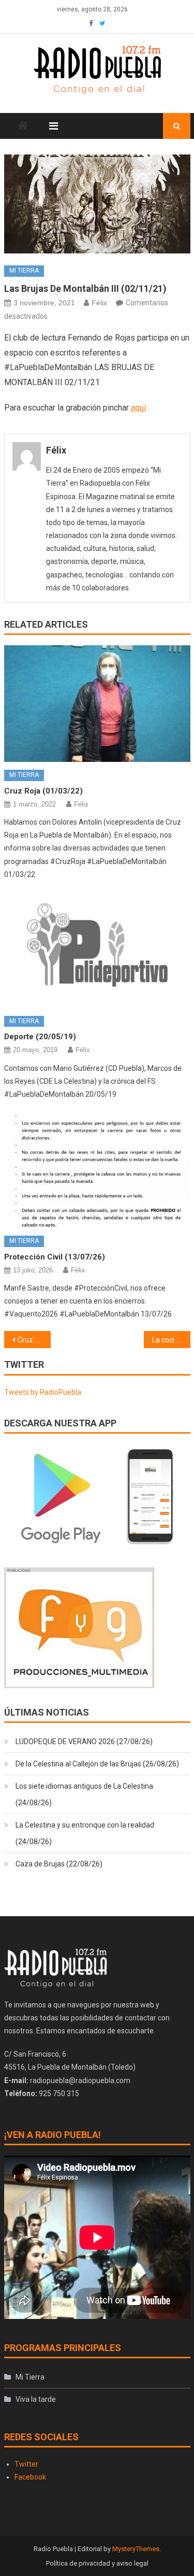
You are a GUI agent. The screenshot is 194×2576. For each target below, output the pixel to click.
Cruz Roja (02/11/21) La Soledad (34, 1340)
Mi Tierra (24, 271)
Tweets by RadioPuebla (43, 1392)
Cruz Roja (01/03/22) (43, 791)
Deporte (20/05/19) (40, 1037)
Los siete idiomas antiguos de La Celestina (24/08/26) (84, 1794)
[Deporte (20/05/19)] (97, 950)
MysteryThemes (136, 2549)
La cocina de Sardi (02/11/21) (171, 1340)
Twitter (26, 2464)
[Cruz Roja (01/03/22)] (97, 704)
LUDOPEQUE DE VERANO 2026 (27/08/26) (84, 1742)
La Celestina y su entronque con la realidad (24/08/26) (85, 1833)
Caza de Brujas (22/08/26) (59, 1864)
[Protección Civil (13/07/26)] (97, 1170)
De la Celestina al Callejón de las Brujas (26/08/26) (97, 1764)
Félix (99, 303)
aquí (138, 408)
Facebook (30, 2477)
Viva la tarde (36, 2399)
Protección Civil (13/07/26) (55, 1257)
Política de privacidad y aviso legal (97, 2563)
